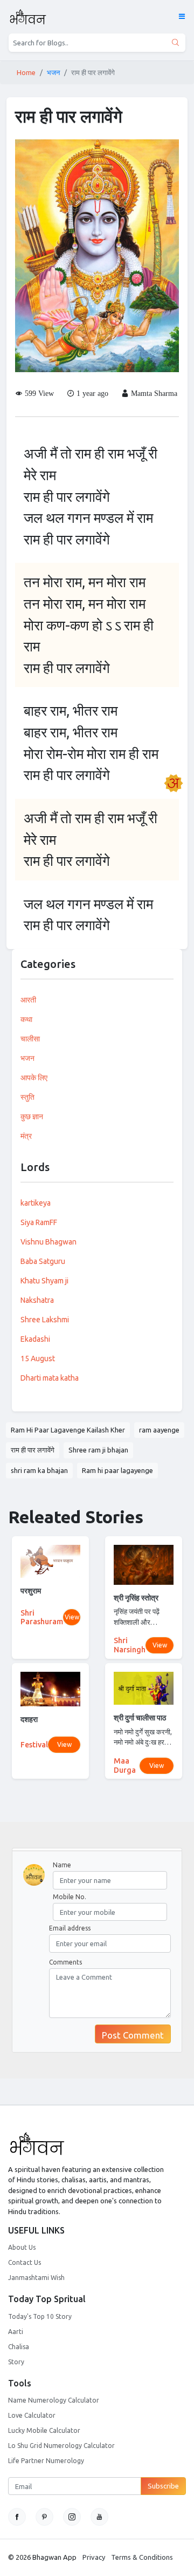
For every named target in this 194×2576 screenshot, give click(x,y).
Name (62, 1865)
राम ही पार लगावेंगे (33, 1450)
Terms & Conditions (142, 2557)
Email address (70, 1928)
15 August (38, 1358)
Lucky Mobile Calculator (44, 2430)
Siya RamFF (39, 1222)
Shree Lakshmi (45, 1320)
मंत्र (26, 1136)
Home (26, 72)
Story (16, 2362)
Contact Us (25, 2262)
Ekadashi (35, 1339)
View (72, 1617)
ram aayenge (159, 1430)
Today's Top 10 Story (40, 2316)
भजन (53, 72)
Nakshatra (37, 1300)
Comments (65, 1962)
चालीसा (30, 1039)
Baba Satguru (43, 1261)
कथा (26, 1019)
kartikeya (36, 1203)
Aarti (16, 2332)
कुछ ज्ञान (32, 1117)
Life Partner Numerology (46, 2461)
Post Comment (133, 2035)
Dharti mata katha (50, 1378)
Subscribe (163, 2486)
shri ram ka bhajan (39, 1470)
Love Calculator (32, 2415)
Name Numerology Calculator (54, 2400)
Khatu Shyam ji (44, 1281)
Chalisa (19, 2347)
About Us (22, 2247)
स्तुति (27, 1097)
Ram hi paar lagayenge (117, 1470)
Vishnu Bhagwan (48, 1242)
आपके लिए (34, 1078)
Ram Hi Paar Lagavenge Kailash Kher (68, 1430)
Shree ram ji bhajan (98, 1450)
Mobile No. (70, 1897)
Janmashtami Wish (36, 2278)
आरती (28, 1000)
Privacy (94, 2557)
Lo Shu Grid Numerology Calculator (61, 2446)
